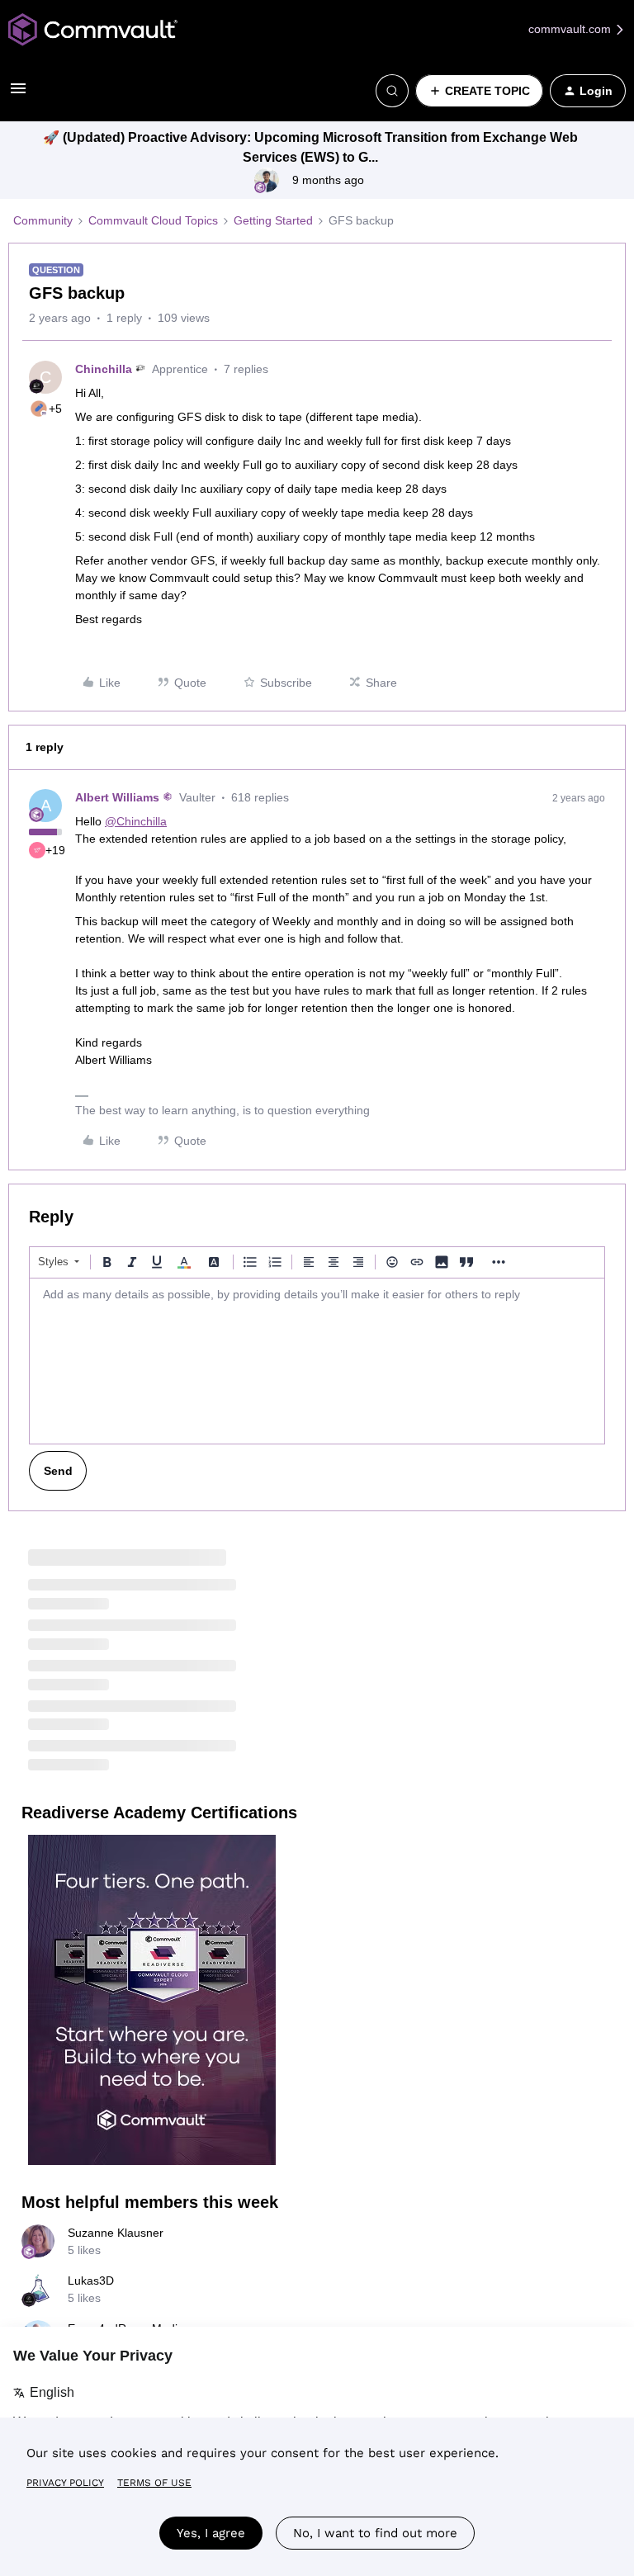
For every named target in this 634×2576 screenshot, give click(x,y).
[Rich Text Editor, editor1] (317, 1361)
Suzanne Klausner (116, 2233)
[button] (18, 94)
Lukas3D (91, 2281)
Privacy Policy (65, 2483)
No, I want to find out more (375, 2533)
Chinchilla (104, 369)
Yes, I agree (211, 2533)
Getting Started (273, 220)
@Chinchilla (136, 821)
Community (43, 220)
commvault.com (571, 29)
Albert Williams (117, 797)
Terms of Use (154, 2483)
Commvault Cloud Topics (153, 220)
